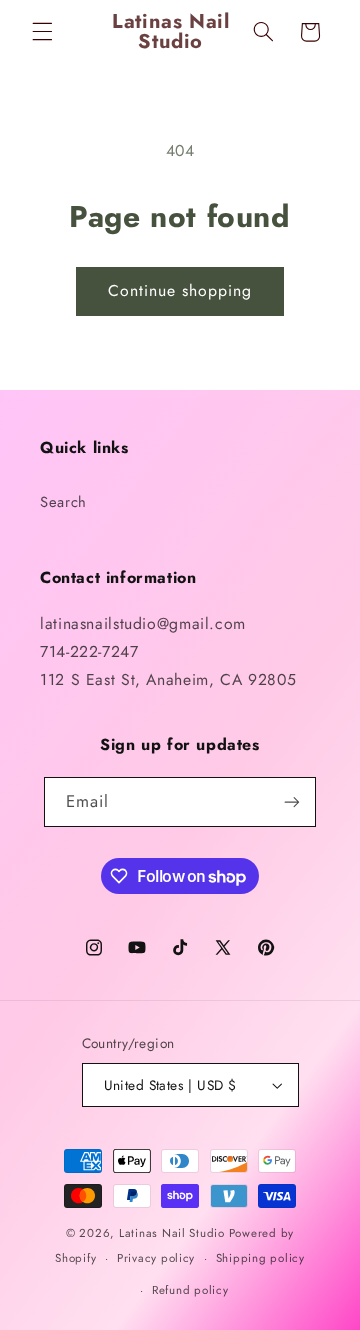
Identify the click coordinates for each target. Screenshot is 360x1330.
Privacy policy (156, 1258)
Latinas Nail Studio (172, 1233)
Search (63, 502)
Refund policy (190, 1290)
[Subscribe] (292, 801)
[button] (42, 32)
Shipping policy (260, 1258)
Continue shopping (180, 290)
